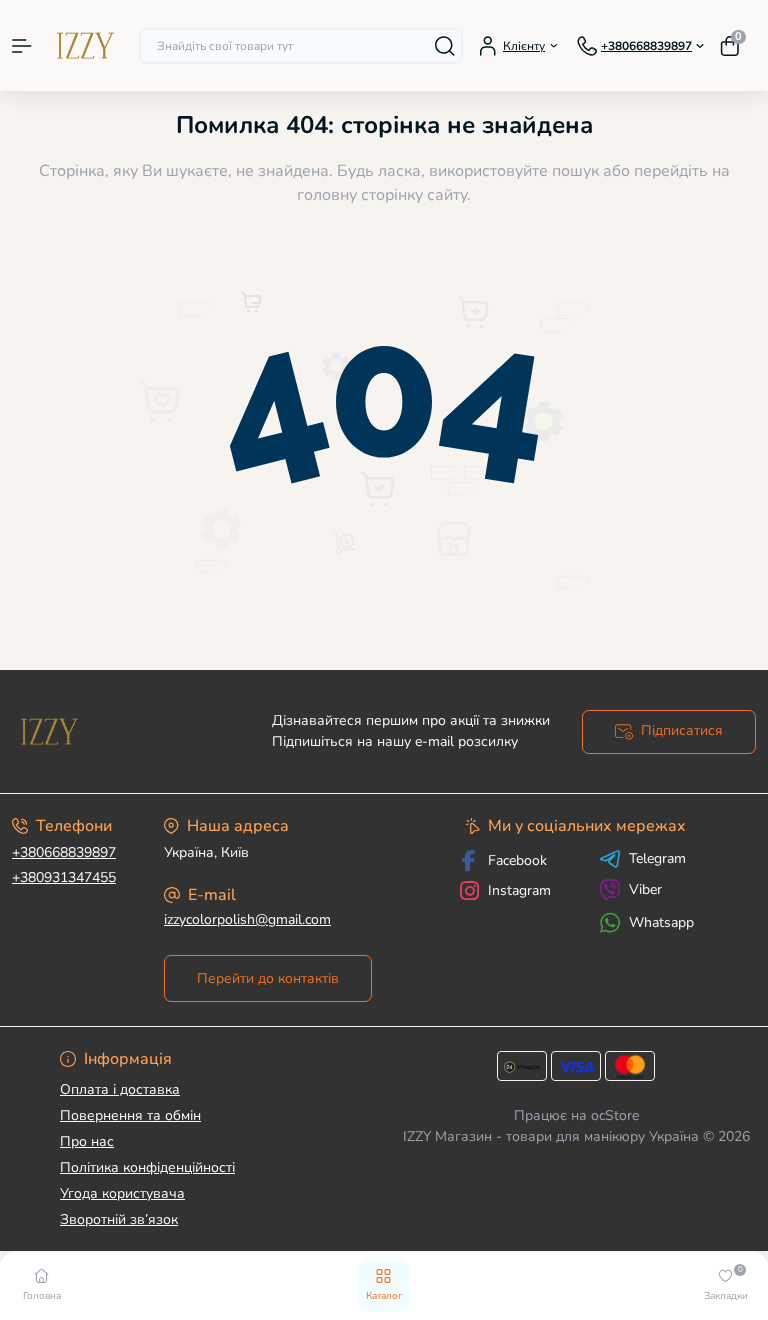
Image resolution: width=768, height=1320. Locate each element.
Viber (645, 889)
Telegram (657, 859)
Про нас (87, 1141)
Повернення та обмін (130, 1115)
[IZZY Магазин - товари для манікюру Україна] (128, 731)
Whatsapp (661, 922)
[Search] (445, 46)
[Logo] (85, 45)
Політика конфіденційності (147, 1167)
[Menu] (22, 46)
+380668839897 (64, 852)
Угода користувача (122, 1193)
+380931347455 (64, 877)
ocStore (615, 1115)
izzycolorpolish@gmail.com (247, 919)
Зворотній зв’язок (119, 1219)
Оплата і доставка (120, 1089)
